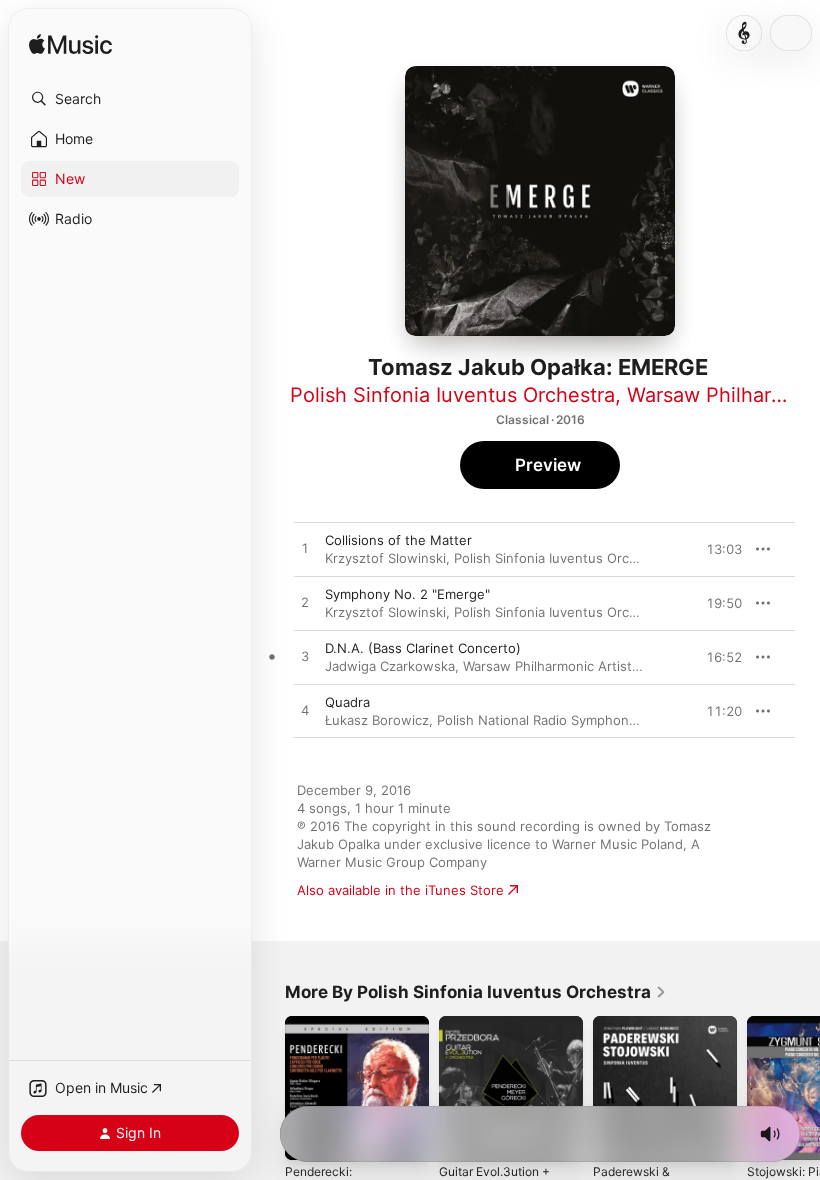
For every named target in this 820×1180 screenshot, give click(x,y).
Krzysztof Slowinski (385, 558)
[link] (476, 992)
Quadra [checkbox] (347, 702)
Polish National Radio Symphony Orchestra (569, 720)
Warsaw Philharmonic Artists (551, 666)
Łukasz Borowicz (377, 720)
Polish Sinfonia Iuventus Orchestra (452, 395)
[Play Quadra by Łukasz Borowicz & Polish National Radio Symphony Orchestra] (305, 711)
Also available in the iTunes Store (400, 890)
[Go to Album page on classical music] (744, 33)
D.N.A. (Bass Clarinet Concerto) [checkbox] (423, 648)
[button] (130, 99)
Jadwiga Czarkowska (390, 666)
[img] (70, 45)
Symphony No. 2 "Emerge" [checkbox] (407, 594)
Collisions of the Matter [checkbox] (398, 540)
